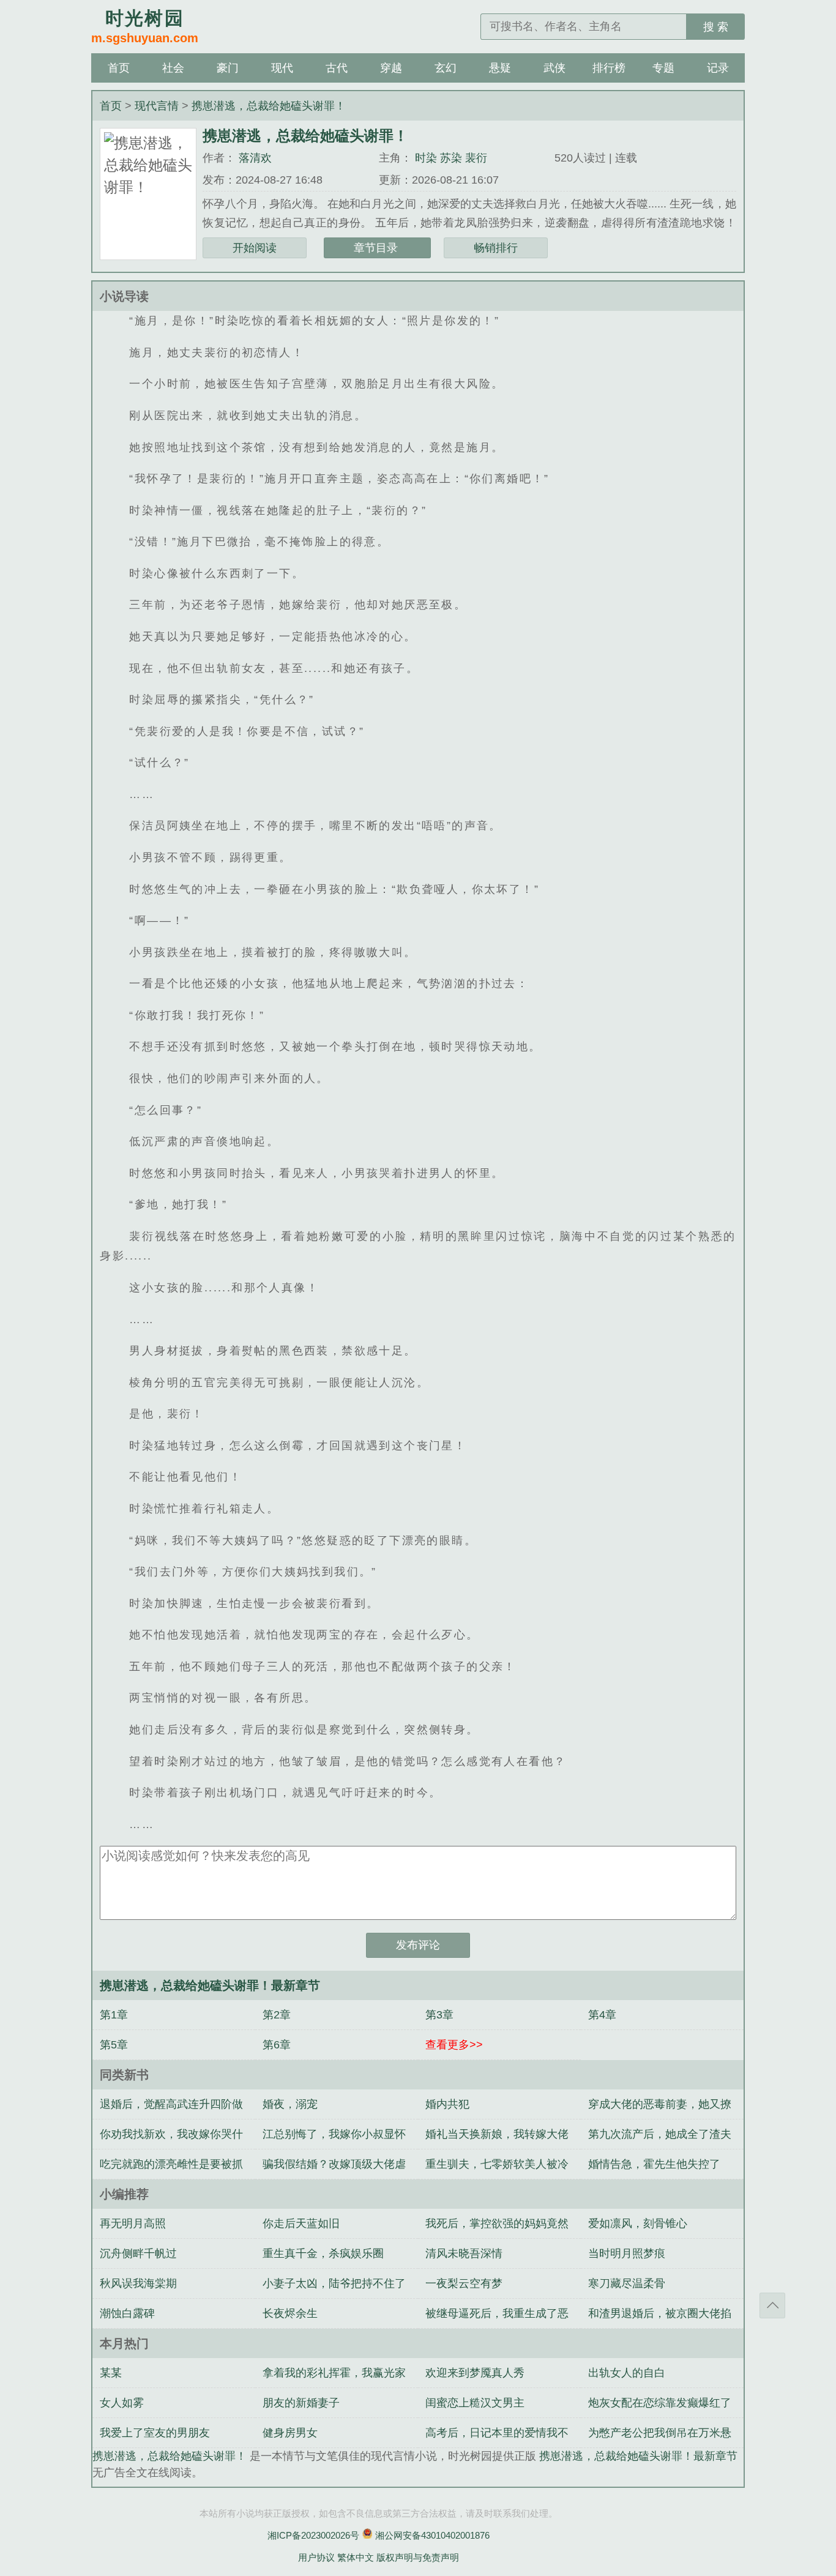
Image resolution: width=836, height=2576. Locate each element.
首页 (119, 68)
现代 (282, 68)
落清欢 (255, 158)
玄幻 (446, 68)
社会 (173, 68)
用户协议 (316, 2557)
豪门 (228, 68)
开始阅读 (255, 248)
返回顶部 (772, 2305)
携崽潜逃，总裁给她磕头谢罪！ (269, 106)
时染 (426, 158)
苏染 (451, 158)
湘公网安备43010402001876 (432, 2535)
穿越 (391, 68)
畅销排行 (496, 248)
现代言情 (158, 106)
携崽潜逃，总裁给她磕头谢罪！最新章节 (638, 2456)
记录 (718, 68)
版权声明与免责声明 (418, 2557)
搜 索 (716, 27)
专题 (663, 68)
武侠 (554, 68)
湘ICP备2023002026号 (313, 2535)
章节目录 (377, 248)
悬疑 (500, 68)
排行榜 (609, 68)
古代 (337, 68)
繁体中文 (356, 2557)
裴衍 (476, 158)
